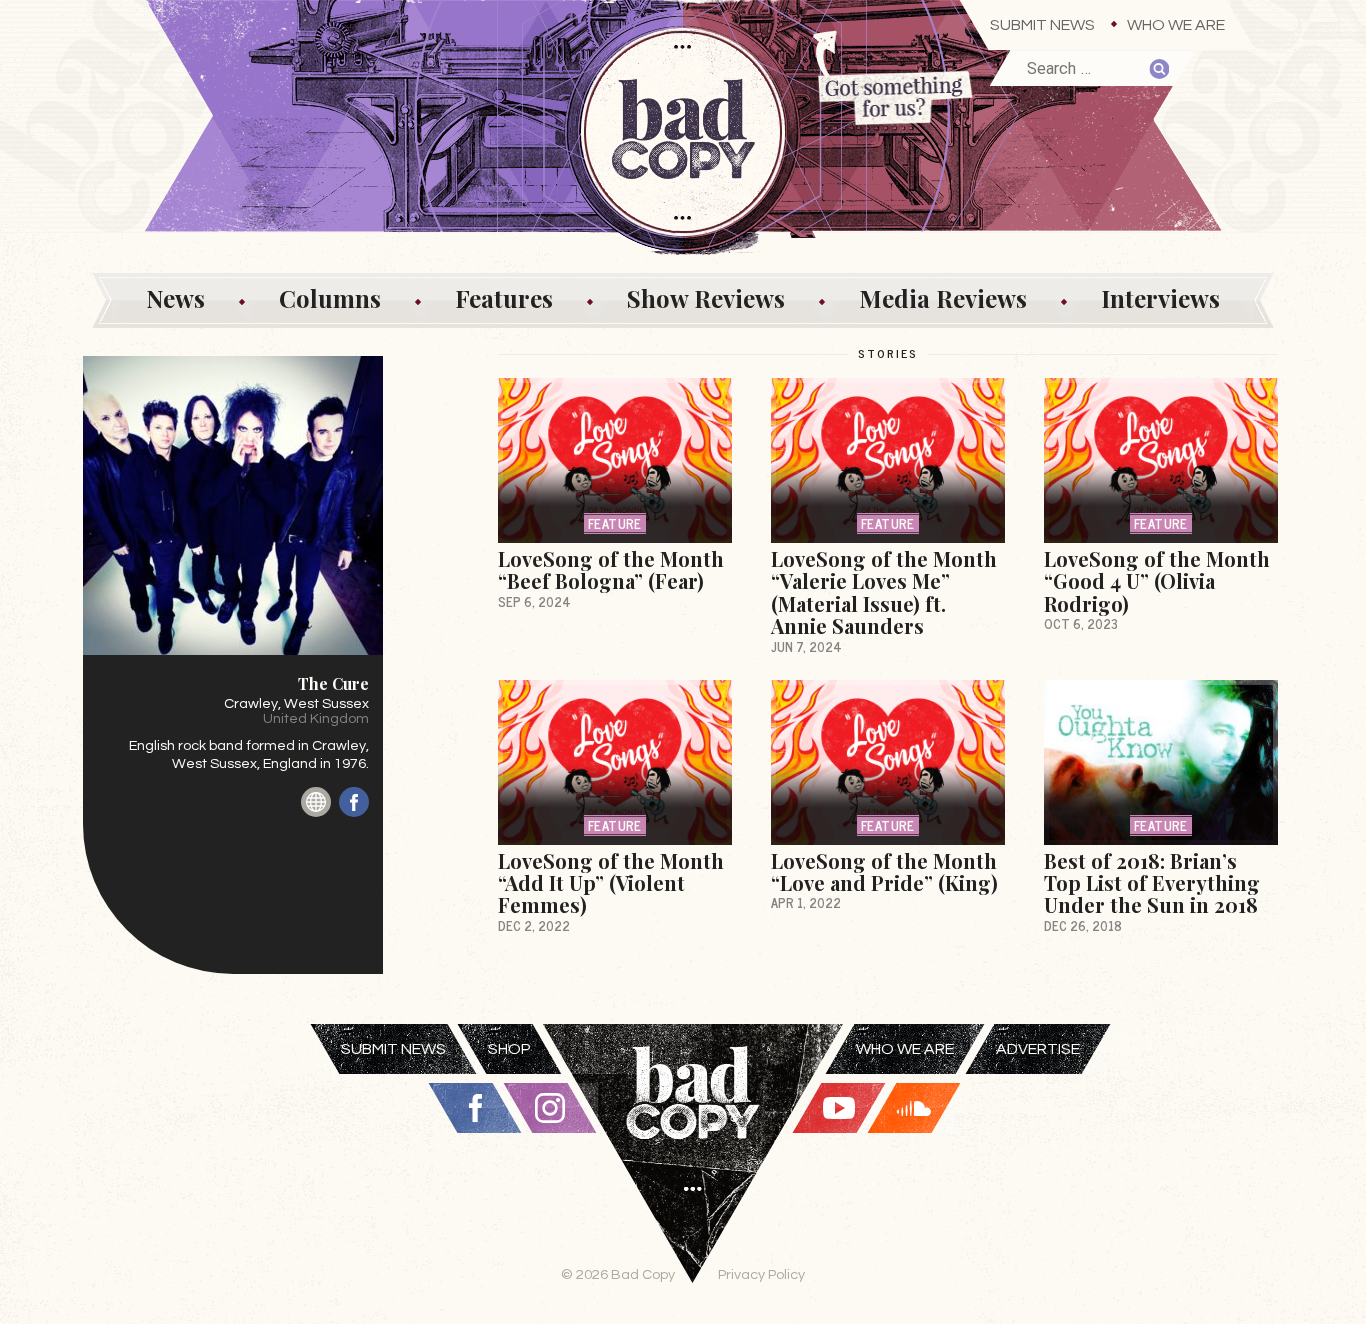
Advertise (1038, 1049)
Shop (509, 1049)
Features (504, 298)
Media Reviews (943, 298)
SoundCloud (914, 1108)
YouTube (839, 1108)
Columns (330, 298)
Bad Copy (693, 1174)
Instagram (550, 1108)
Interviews (1160, 298)
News (175, 298)
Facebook (354, 802)
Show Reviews (706, 298)
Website (316, 802)
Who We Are (1176, 25)
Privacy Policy (761, 1274)
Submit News (1042, 25)
